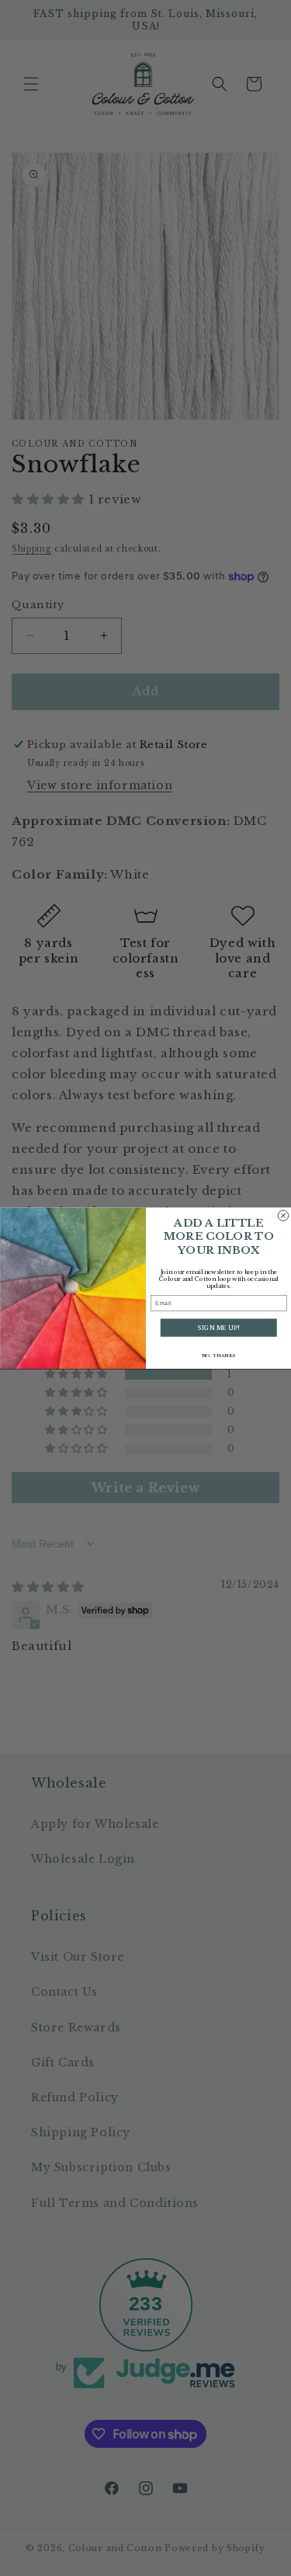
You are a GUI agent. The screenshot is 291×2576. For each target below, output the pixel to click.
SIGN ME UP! (218, 1328)
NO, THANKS (218, 1356)
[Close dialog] (283, 1216)
